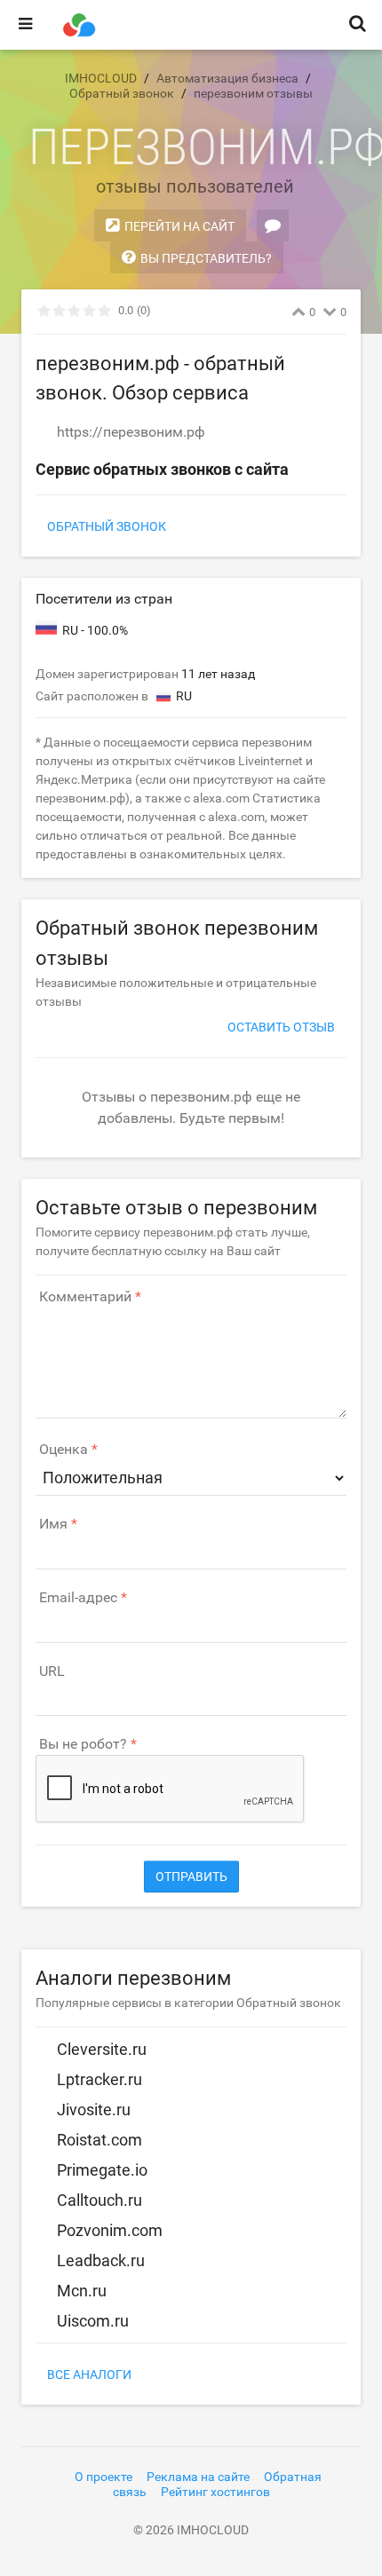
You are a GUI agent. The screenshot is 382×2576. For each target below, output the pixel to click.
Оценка (64, 1450)
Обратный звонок (107, 526)
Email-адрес (78, 1598)
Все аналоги (89, 2375)
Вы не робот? (83, 1744)
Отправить (191, 1877)
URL (52, 1671)
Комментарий (85, 1297)
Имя (53, 1524)
